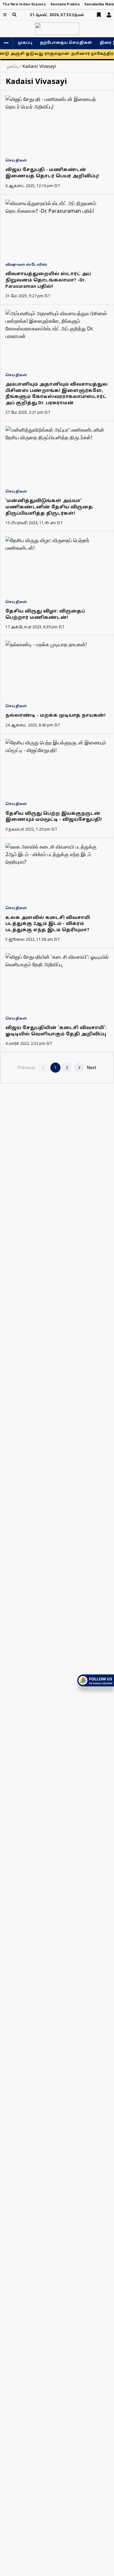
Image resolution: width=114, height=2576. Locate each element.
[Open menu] (5, 15)
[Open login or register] (109, 15)
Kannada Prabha (65, 4)
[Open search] (14, 15)
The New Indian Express (24, 4)
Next (92, 1068)
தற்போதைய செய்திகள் (66, 43)
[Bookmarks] (99, 15)
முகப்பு (25, 43)
